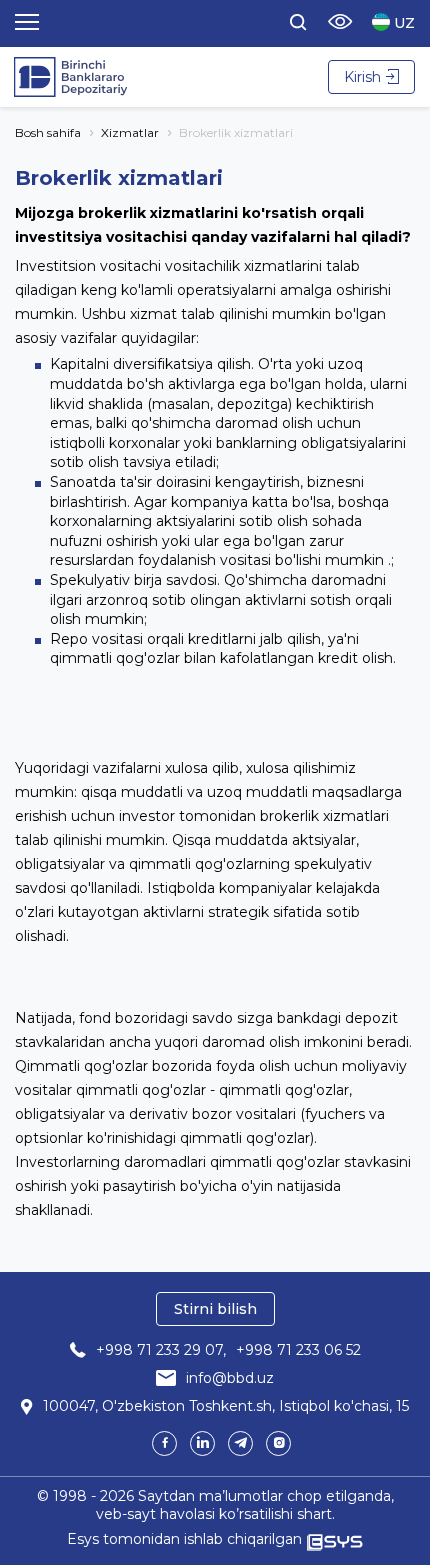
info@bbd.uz (230, 1378)
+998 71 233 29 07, (161, 1350)
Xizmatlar (130, 132)
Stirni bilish (215, 1309)
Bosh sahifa (48, 132)
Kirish (362, 77)
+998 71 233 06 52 (298, 1350)
